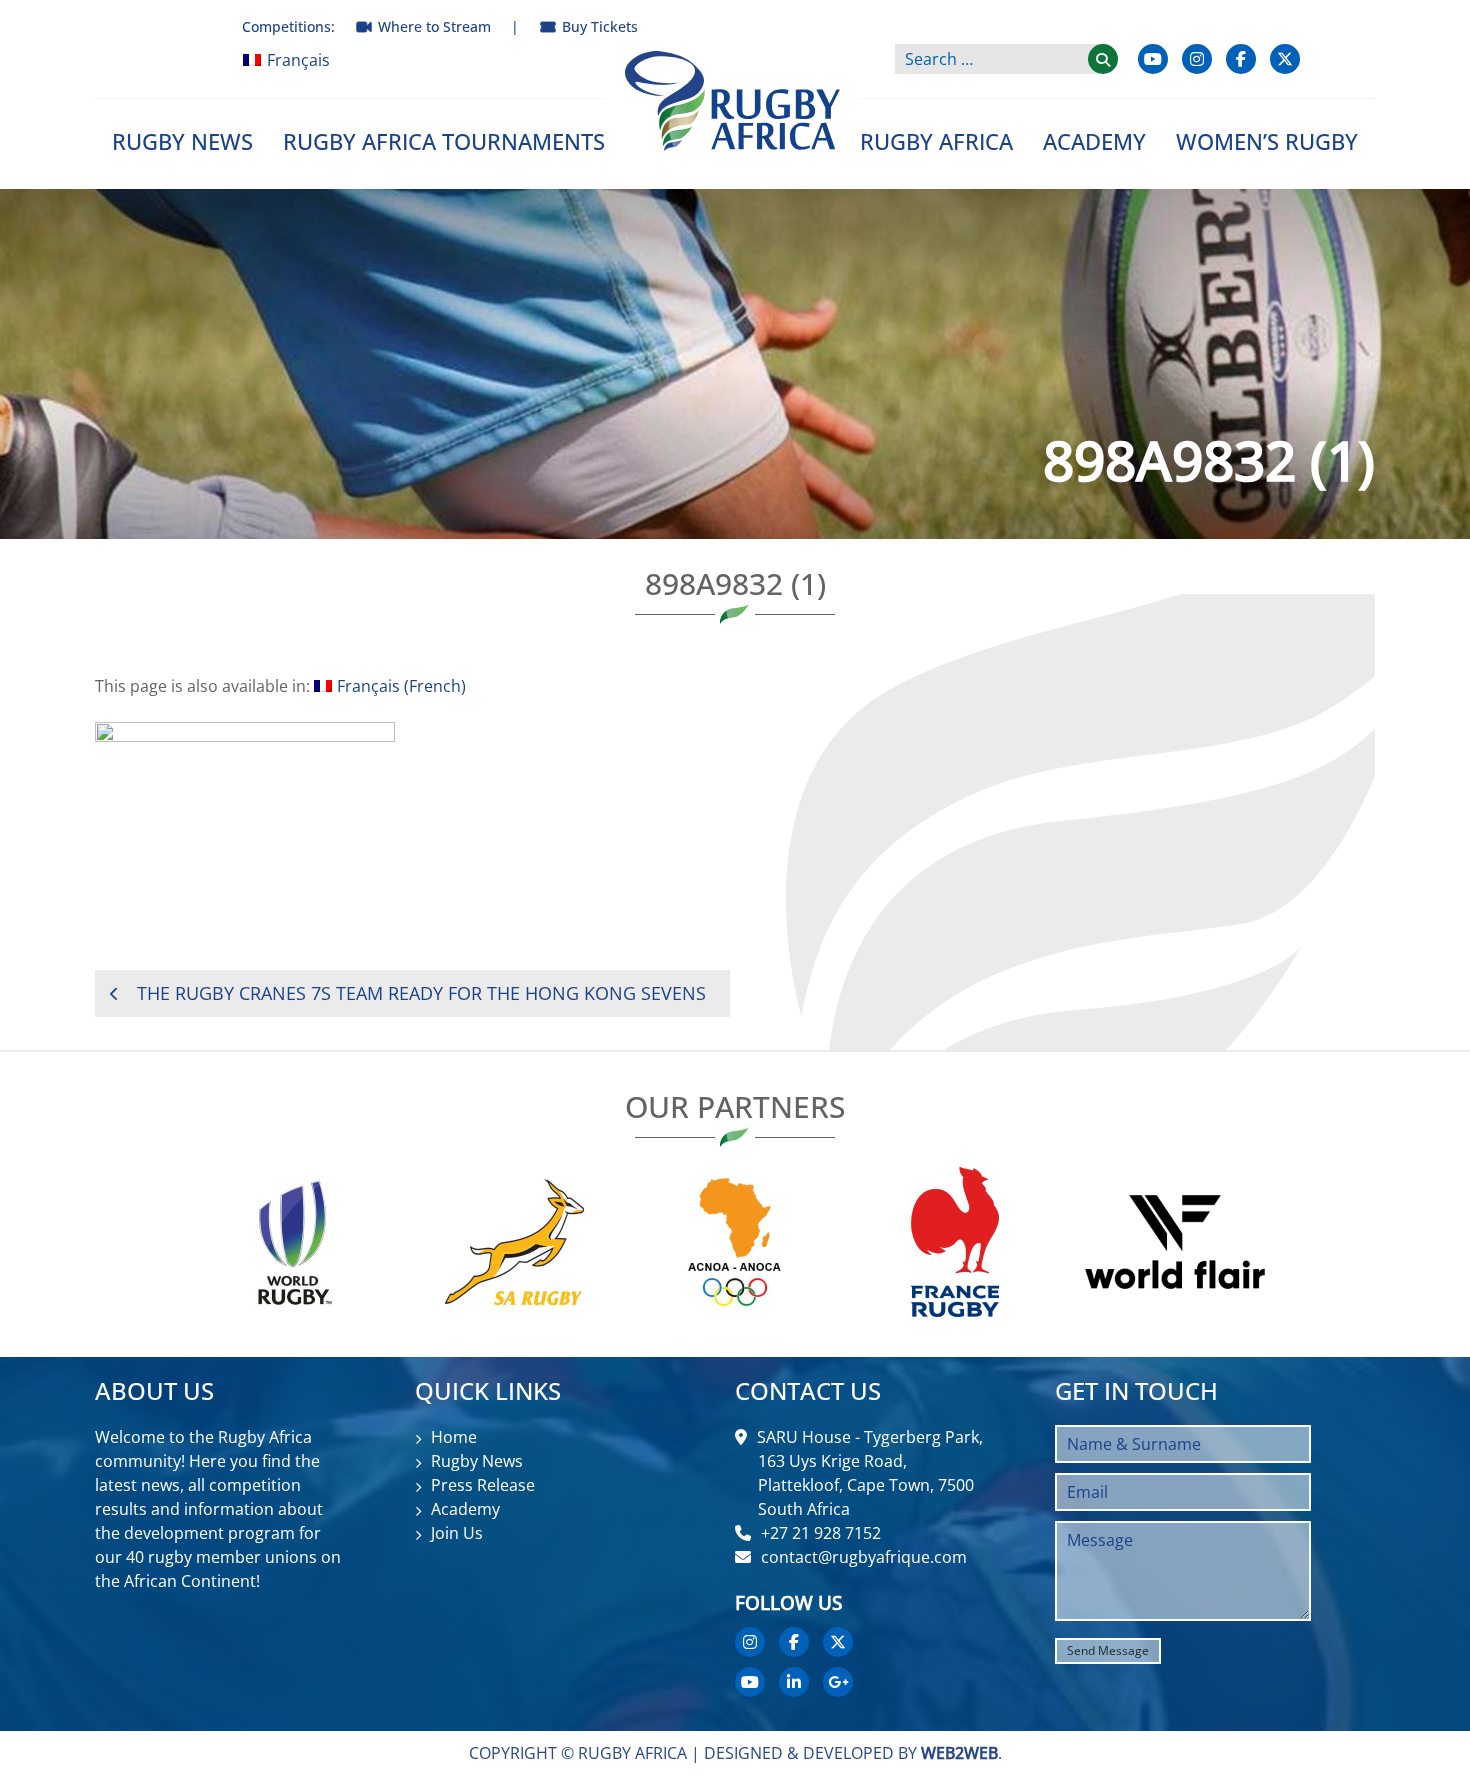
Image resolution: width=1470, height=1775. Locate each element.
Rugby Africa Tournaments (444, 141)
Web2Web (959, 1753)
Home (454, 1437)
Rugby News (182, 141)
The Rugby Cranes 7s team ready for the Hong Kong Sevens (421, 993)
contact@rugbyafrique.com (864, 1557)
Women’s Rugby (1267, 141)
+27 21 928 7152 (821, 1533)
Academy (1094, 141)
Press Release (483, 1485)
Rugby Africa (936, 141)
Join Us (457, 1533)
